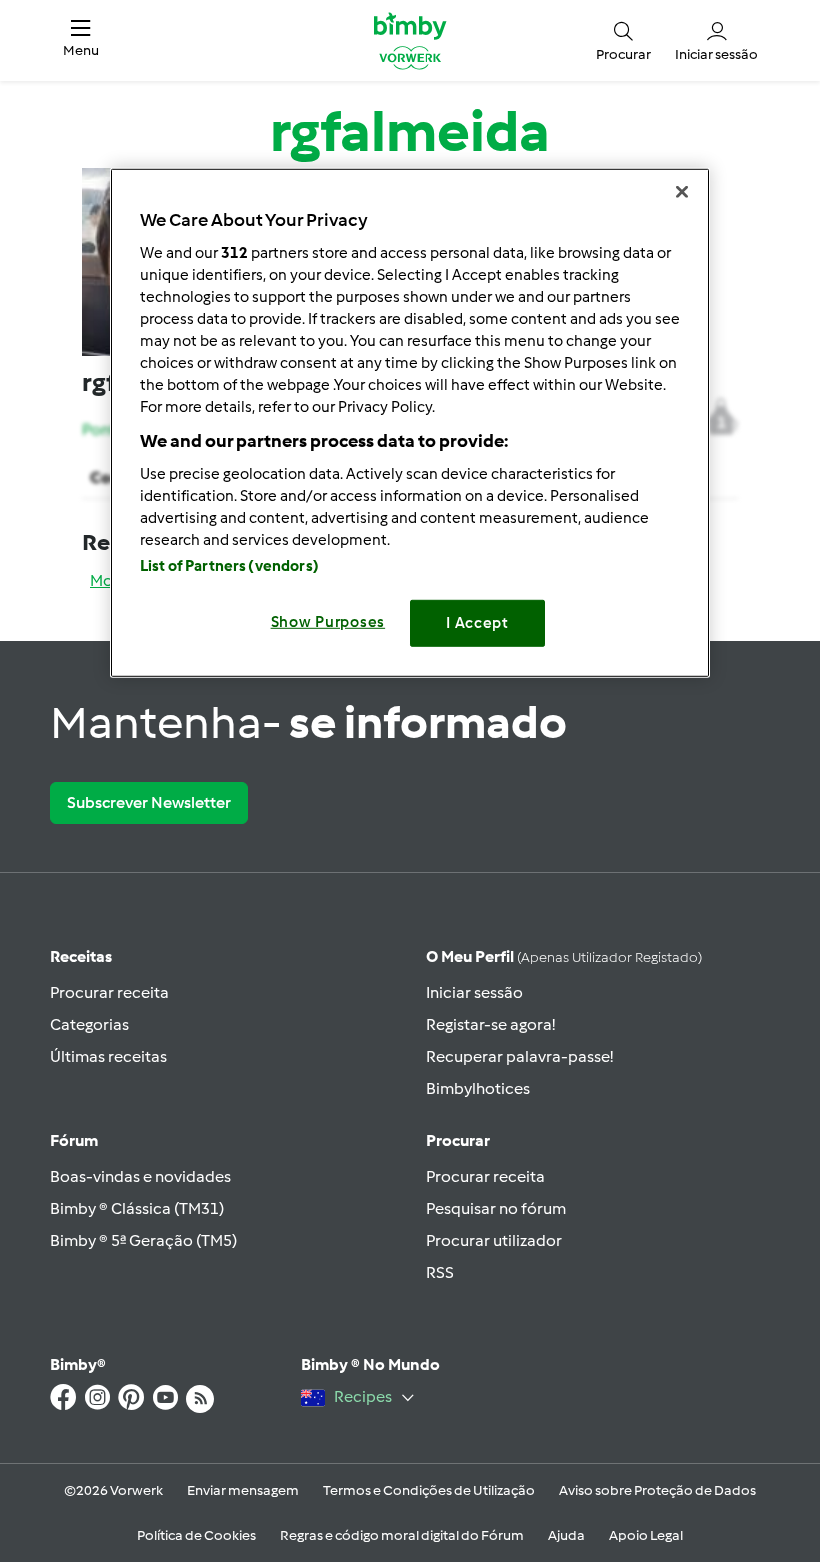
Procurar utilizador (494, 1240)
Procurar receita (109, 992)
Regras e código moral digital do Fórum (402, 1535)
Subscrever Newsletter (149, 802)
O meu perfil (564, 956)
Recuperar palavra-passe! (519, 1056)
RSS (440, 1272)
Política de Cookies (196, 1535)
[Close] (682, 192)
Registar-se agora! (490, 1024)
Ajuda (566, 1535)
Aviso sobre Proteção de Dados (657, 1490)
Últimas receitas (108, 1056)
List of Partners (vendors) (229, 566)
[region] (410, 422)
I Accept (477, 623)
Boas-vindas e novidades (140, 1176)
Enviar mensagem (243, 1490)
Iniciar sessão (474, 992)
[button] (81, 41)
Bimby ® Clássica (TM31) (137, 1208)
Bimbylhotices (478, 1088)
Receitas (81, 956)
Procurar (458, 1140)
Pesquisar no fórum (496, 1208)
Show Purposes (328, 622)
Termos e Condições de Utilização (429, 1490)
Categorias (89, 1024)
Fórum (74, 1140)
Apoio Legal (646, 1535)
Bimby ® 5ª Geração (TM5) (143, 1240)
